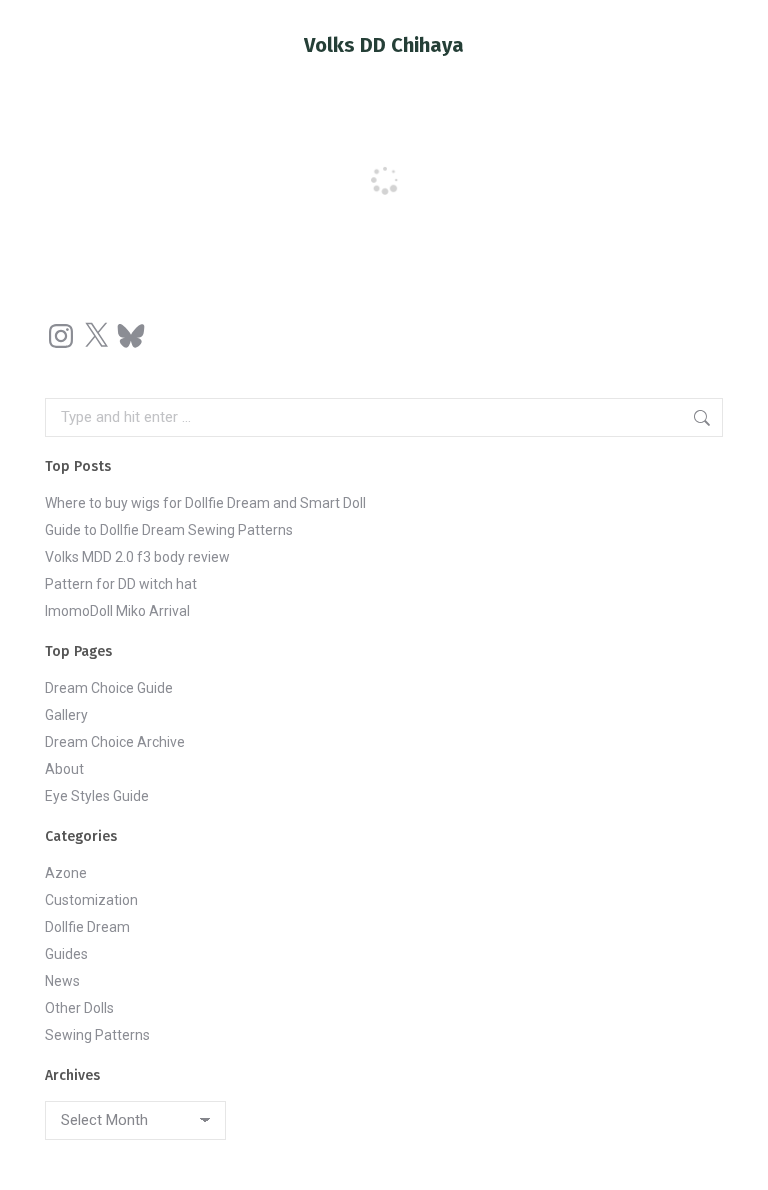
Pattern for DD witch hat (121, 584)
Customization (91, 900)
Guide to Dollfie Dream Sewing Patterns (169, 530)
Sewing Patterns (97, 1035)
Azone (66, 873)
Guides (66, 954)
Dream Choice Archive (115, 742)
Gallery (66, 715)
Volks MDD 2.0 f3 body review (137, 557)
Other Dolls (79, 1008)
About (64, 769)
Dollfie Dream (87, 927)
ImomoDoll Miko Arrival (117, 611)
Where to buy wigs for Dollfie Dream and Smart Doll (205, 503)
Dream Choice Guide (109, 688)
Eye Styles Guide (97, 796)
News (62, 981)
